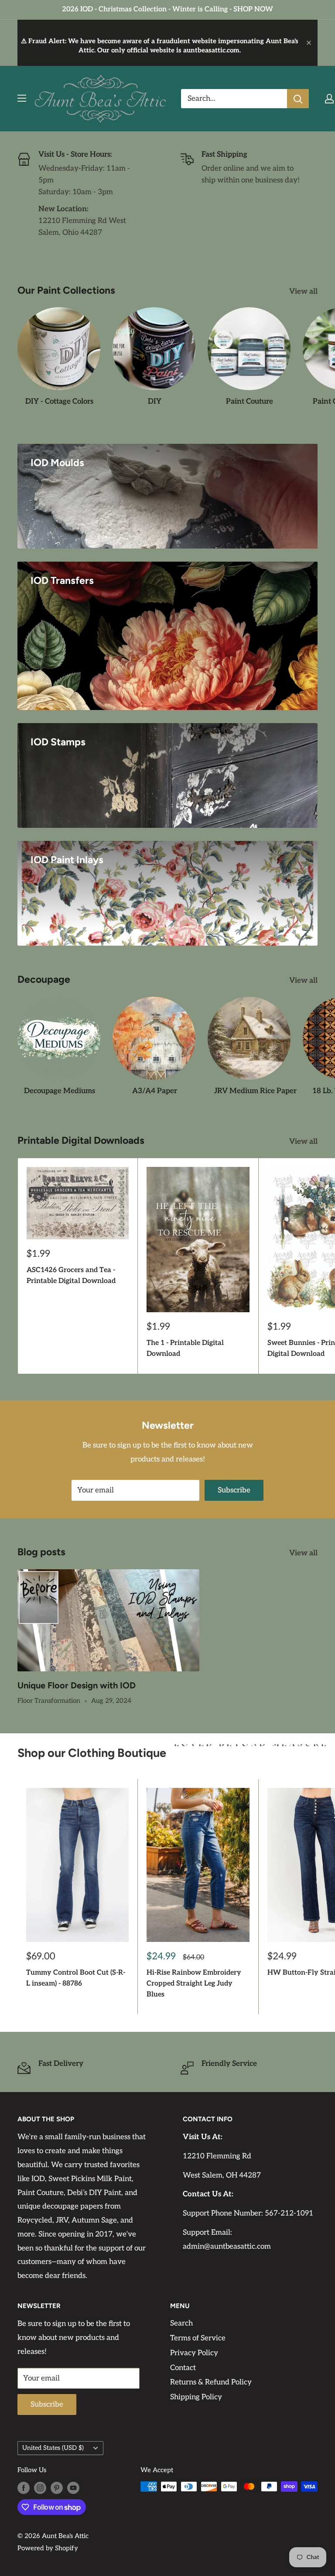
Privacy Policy (194, 2353)
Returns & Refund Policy (211, 2382)
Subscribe (234, 1490)
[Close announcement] (309, 43)
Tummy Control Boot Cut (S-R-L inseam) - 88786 (76, 1978)
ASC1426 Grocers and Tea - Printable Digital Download (71, 1276)
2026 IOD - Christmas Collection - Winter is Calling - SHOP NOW (167, 9)
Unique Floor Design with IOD (77, 1685)
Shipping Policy (196, 2397)
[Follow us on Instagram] (40, 2488)
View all (304, 292)
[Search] (298, 99)
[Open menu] (22, 98)
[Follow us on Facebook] (24, 2488)
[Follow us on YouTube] (73, 2488)
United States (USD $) (53, 2448)
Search (181, 2323)
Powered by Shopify (48, 2548)
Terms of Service (198, 2338)
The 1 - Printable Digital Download (185, 1348)
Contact (183, 2368)
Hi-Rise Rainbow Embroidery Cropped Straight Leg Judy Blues (194, 1984)
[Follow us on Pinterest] (57, 2488)
